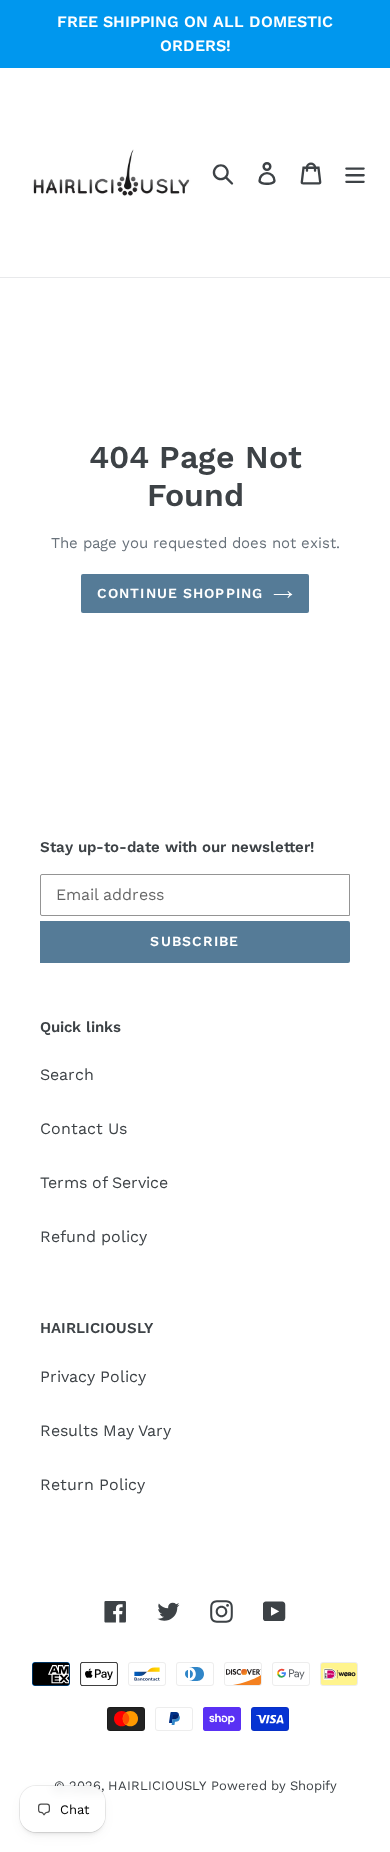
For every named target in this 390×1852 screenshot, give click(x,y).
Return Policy (92, 1484)
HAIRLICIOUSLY (157, 1785)
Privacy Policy (93, 1376)
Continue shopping (180, 593)
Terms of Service (104, 1182)
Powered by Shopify (274, 1785)
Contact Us (83, 1128)
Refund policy (93, 1236)
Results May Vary (105, 1430)
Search (67, 1074)
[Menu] (355, 172)
